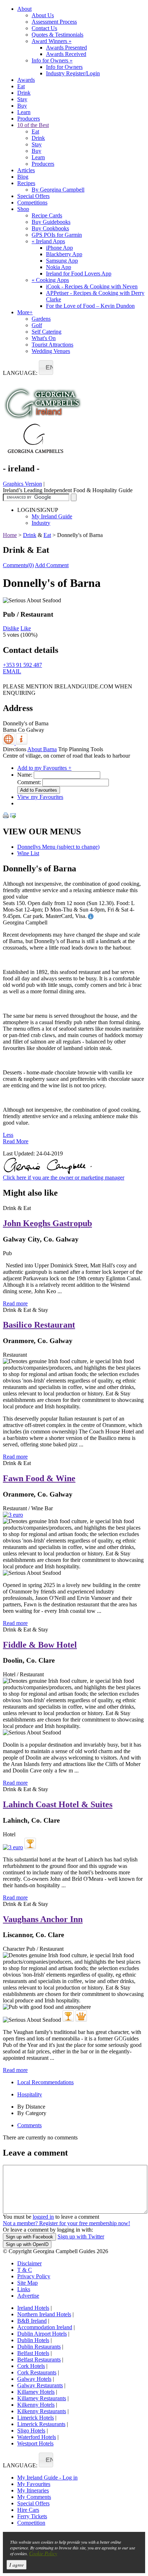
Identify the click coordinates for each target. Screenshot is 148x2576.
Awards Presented (66, 48)
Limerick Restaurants (41, 2424)
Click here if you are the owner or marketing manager (64, 1178)
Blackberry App (64, 254)
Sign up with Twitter (81, 2236)
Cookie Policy (43, 2553)
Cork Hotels (31, 2366)
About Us (43, 15)
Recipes (26, 183)
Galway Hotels (34, 2379)
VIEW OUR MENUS (42, 832)
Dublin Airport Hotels (42, 2334)
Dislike (11, 628)
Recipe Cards (47, 215)
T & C (25, 2270)
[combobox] (46, 368)
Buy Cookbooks (50, 228)
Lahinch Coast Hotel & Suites (58, 1804)
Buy (22, 106)
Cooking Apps (50, 280)
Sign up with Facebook (29, 2237)
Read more (15, 1303)
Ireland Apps (48, 241)
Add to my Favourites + (44, 768)
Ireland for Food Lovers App (79, 274)
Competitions (32, 202)
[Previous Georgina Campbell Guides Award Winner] (30, 1843)
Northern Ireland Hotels (44, 2314)
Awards (26, 80)
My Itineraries (33, 2490)
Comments (29, 2125)
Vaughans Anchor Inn (43, 1919)
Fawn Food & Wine (39, 1478)
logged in (43, 2217)
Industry (41, 523)
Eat (21, 86)
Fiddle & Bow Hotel (40, 1645)
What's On (44, 338)
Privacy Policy (34, 2276)
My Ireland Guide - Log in (47, 2478)
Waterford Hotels (37, 2437)
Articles (26, 170)
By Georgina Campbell (58, 190)
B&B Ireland (32, 2321)
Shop (23, 209)
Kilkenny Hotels (36, 2405)
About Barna (42, 749)
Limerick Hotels (36, 2418)
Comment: (29, 782)
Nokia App (59, 267)
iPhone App (59, 248)
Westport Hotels (35, 2443)
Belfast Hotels (33, 2353)
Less (8, 1135)
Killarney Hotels (36, 2392)
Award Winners (52, 41)
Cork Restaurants (37, 2372)
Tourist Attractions (52, 345)
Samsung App (62, 261)
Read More (16, 1141)
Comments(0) (18, 565)
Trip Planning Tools (81, 749)
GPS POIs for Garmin (57, 235)
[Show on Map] (9, 743)
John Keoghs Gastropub (47, 1223)
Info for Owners (52, 60)
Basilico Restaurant (39, 1325)
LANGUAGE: (20, 373)
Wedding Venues (51, 351)
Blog (23, 177)
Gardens (41, 319)
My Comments (34, 2497)
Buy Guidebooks (51, 222)
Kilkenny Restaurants (42, 2411)
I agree (17, 2565)
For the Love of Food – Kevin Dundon (90, 306)
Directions (15, 749)
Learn (24, 112)
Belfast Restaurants (39, 2360)
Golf (37, 325)
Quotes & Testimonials (57, 35)
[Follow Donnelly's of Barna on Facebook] (7, 681)
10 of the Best (33, 125)
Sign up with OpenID (27, 2244)
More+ (25, 312)
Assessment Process (54, 22)
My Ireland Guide (52, 516)
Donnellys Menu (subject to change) (58, 847)
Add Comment (52, 565)
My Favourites (34, 2484)
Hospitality (30, 2094)
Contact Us (44, 28)
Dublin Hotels (33, 2340)
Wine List (28, 853)
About (24, 9)
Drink (24, 93)
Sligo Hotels (31, 2431)
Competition (31, 2523)
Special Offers (33, 196)
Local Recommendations (45, 2082)
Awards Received (66, 54)
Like (26, 628)
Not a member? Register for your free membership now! (66, 2223)
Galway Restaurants (40, 2385)
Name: (25, 775)
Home (10, 535)
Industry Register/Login (73, 73)
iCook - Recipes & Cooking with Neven (92, 286)
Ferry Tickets (32, 2516)
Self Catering (47, 332)
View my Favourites (40, 797)
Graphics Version (22, 484)
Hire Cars (28, 2510)
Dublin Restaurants (39, 2347)
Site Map (27, 2283)
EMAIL (12, 671)
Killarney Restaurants (42, 2398)
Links (24, 2289)
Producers (29, 119)
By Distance (31, 2107)
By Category (32, 2113)
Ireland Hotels (33, 2308)
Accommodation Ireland (45, 2327)
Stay (22, 99)
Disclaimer (29, 2263)
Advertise (28, 2296)
